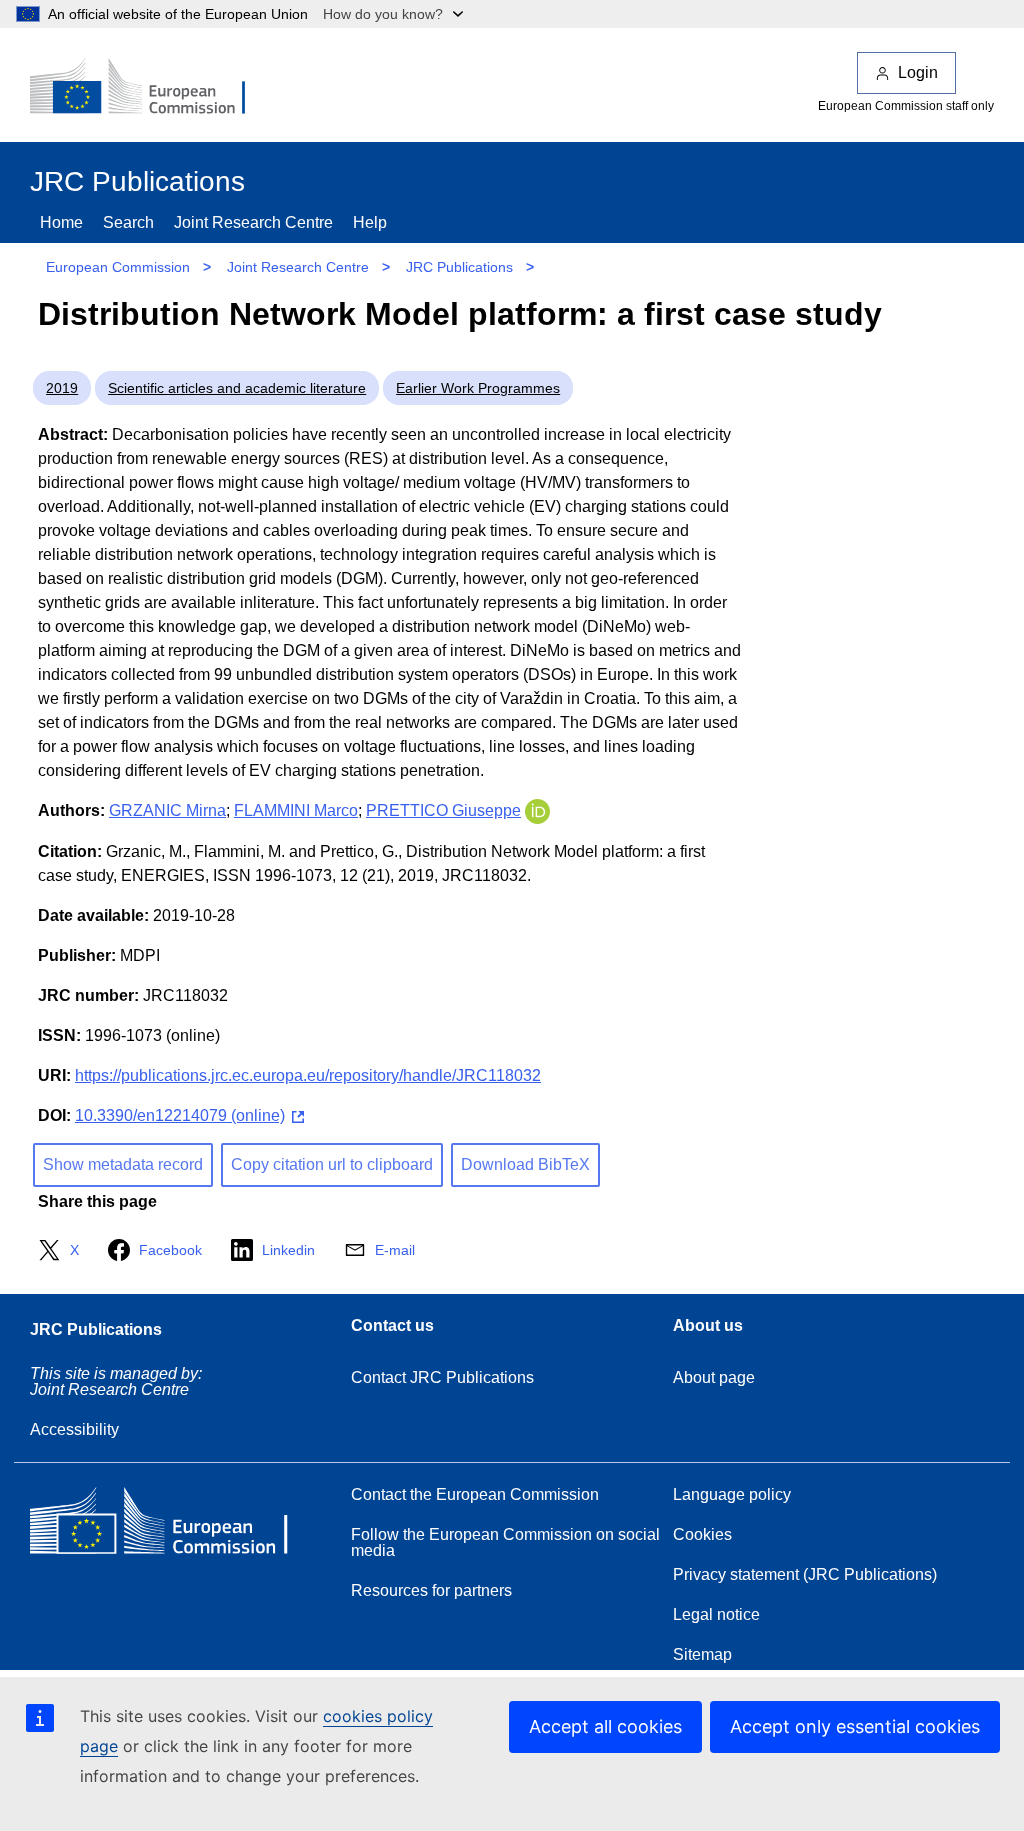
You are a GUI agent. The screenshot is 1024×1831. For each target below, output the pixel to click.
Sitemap (702, 1654)
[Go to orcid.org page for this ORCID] (537, 810)
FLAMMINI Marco (296, 810)
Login (918, 72)
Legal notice (716, 1614)
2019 (62, 388)
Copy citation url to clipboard (332, 1164)
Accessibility (74, 1429)
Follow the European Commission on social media (505, 1542)
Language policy (732, 1494)
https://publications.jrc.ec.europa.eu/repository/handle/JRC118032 (308, 1075)
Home (61, 222)
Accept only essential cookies (855, 1726)
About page (714, 1377)
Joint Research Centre (253, 222)
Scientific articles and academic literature (237, 388)
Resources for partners (431, 1590)
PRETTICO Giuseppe (443, 810)
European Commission (118, 267)
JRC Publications (459, 267)
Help (370, 222)
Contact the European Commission (475, 1494)
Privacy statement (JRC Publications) (805, 1574)
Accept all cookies (605, 1726)
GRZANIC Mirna (167, 810)
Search (128, 222)
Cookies (702, 1534)
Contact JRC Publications (442, 1377)
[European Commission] (151, 88)
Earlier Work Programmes (478, 388)
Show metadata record (123, 1164)
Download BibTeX (525, 1164)
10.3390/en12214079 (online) (180, 1115)
